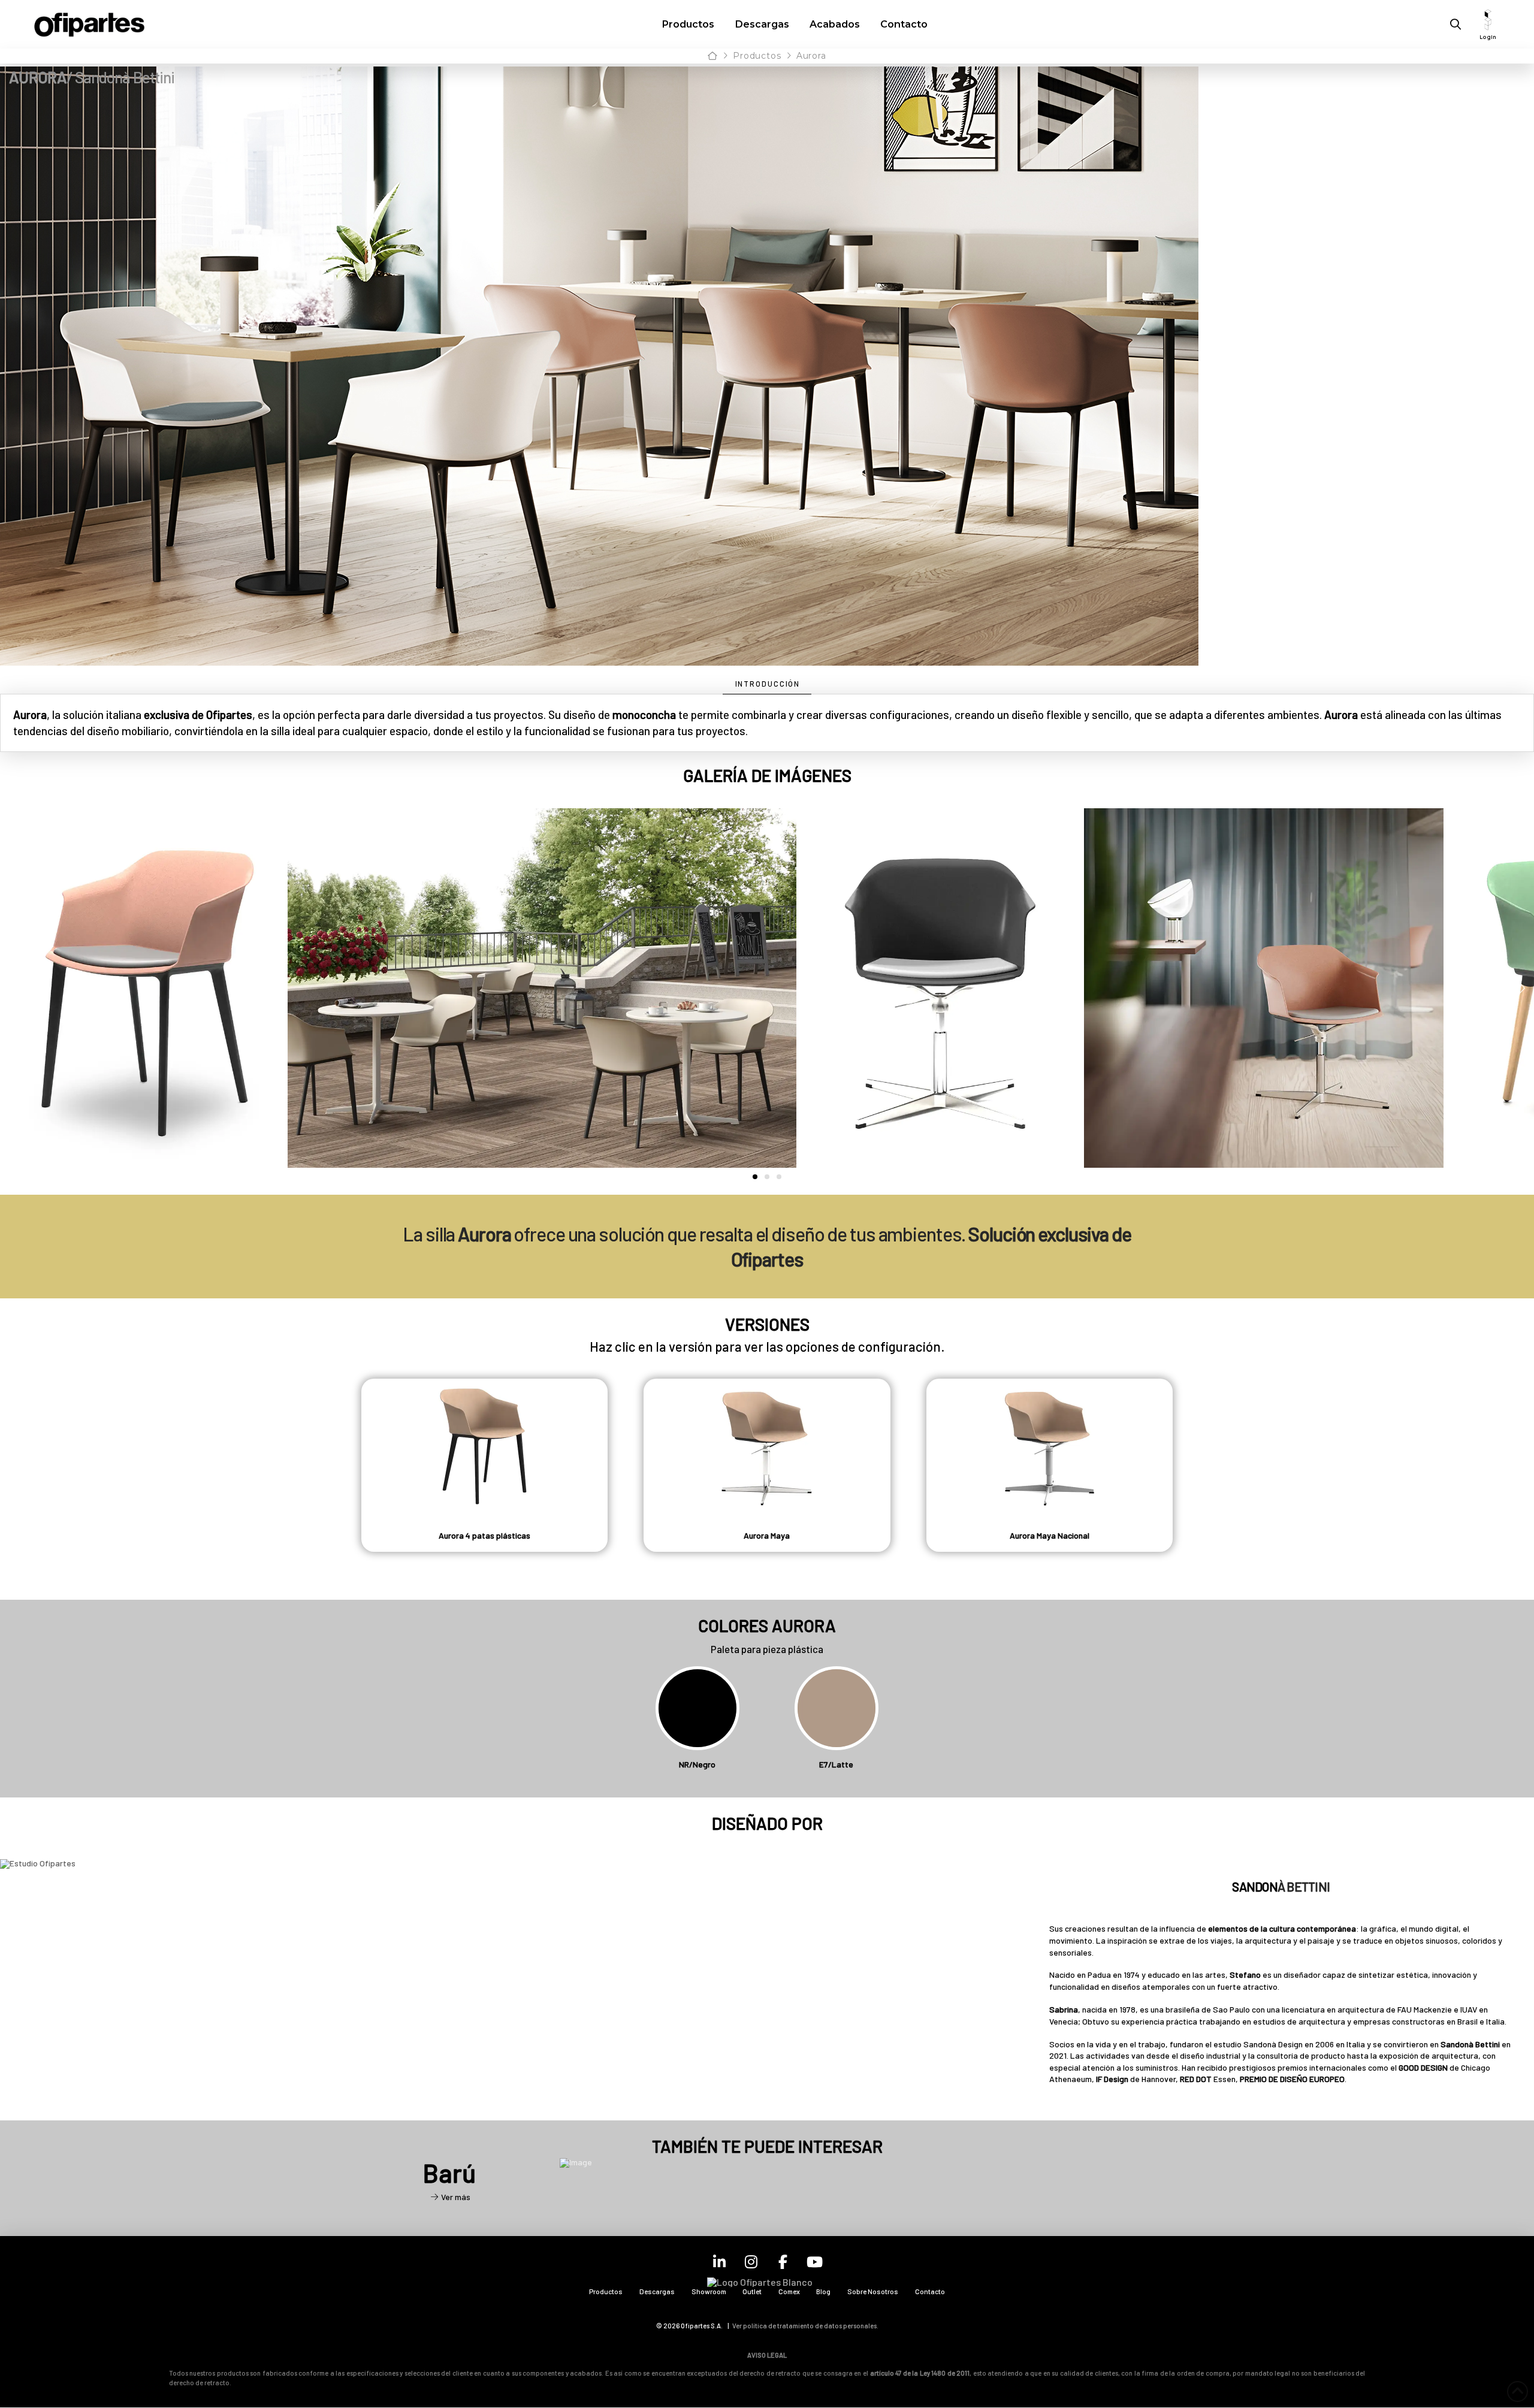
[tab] (767, 685)
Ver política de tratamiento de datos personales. (805, 2326)
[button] (1456, 25)
